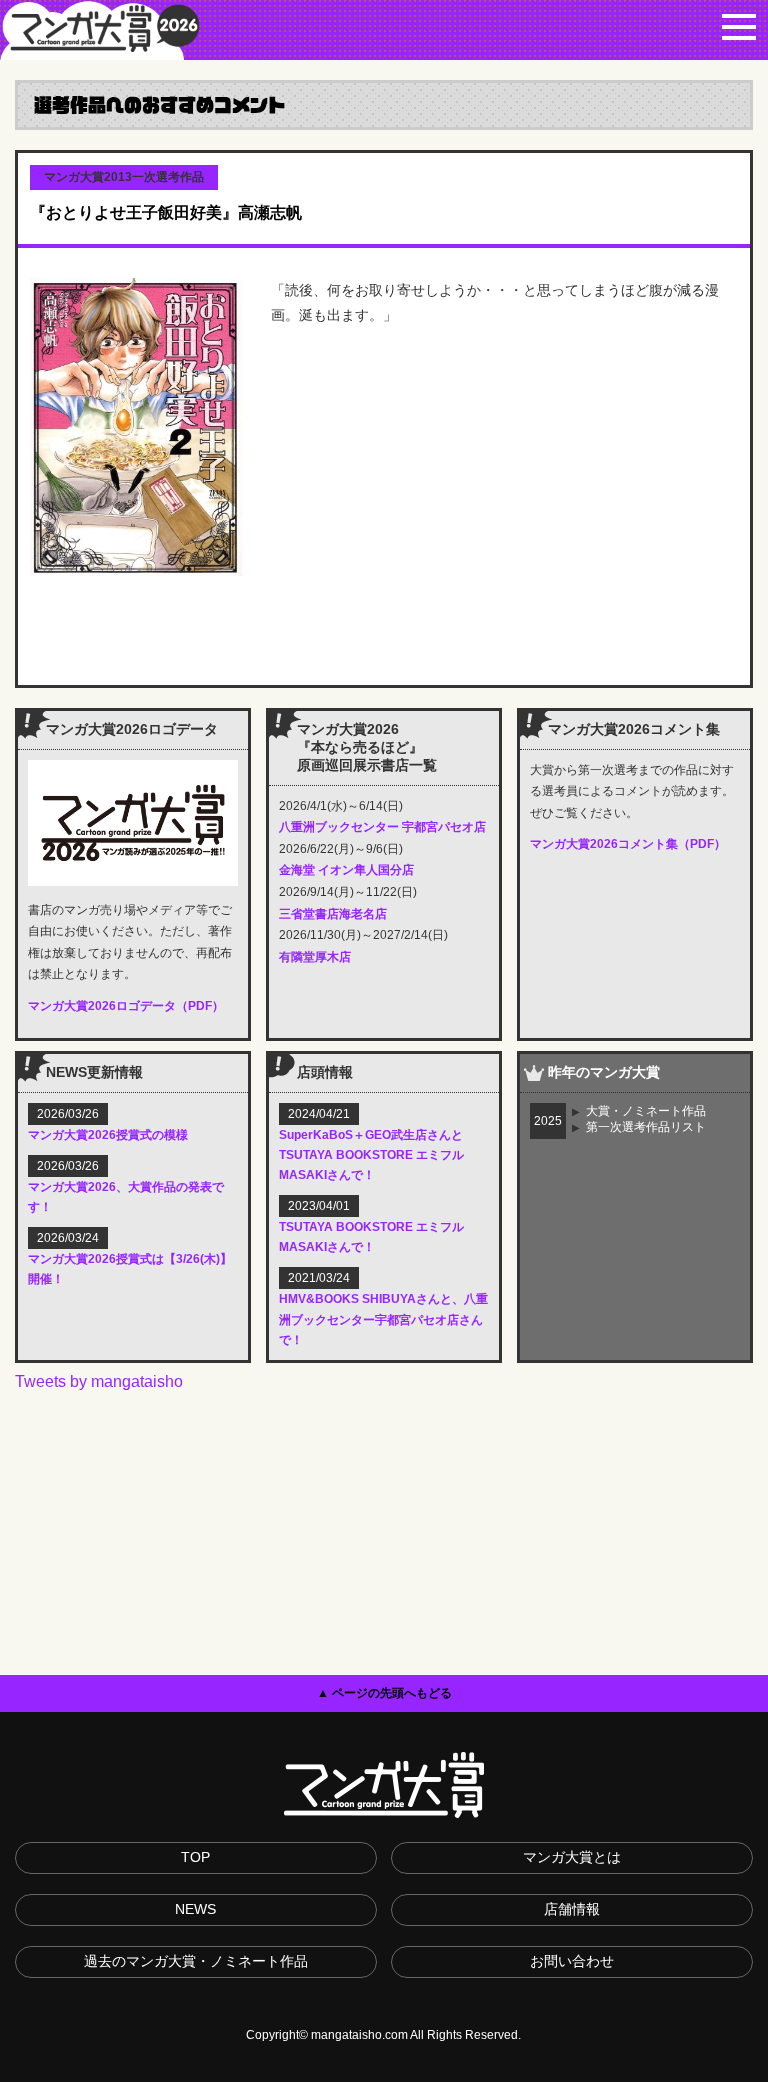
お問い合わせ (572, 1961)
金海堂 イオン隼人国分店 (346, 870)
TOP (195, 1857)
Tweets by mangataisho (99, 1381)
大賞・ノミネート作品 (646, 1111)
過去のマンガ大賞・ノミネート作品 (196, 1961)
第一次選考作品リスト (646, 1127)
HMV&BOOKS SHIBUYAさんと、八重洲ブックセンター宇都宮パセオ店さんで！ (383, 1319)
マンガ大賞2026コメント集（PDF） (628, 844)
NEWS (195, 1909)
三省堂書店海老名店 (333, 914)
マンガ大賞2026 (100, 30)
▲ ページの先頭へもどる (384, 1693)
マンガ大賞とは (572, 1857)
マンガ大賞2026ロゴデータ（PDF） (126, 1006)
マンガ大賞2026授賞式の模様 (108, 1135)
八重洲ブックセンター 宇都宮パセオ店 (382, 827)
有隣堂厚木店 (315, 957)
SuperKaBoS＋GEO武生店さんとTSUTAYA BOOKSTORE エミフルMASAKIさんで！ (371, 1155)
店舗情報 (572, 1909)
